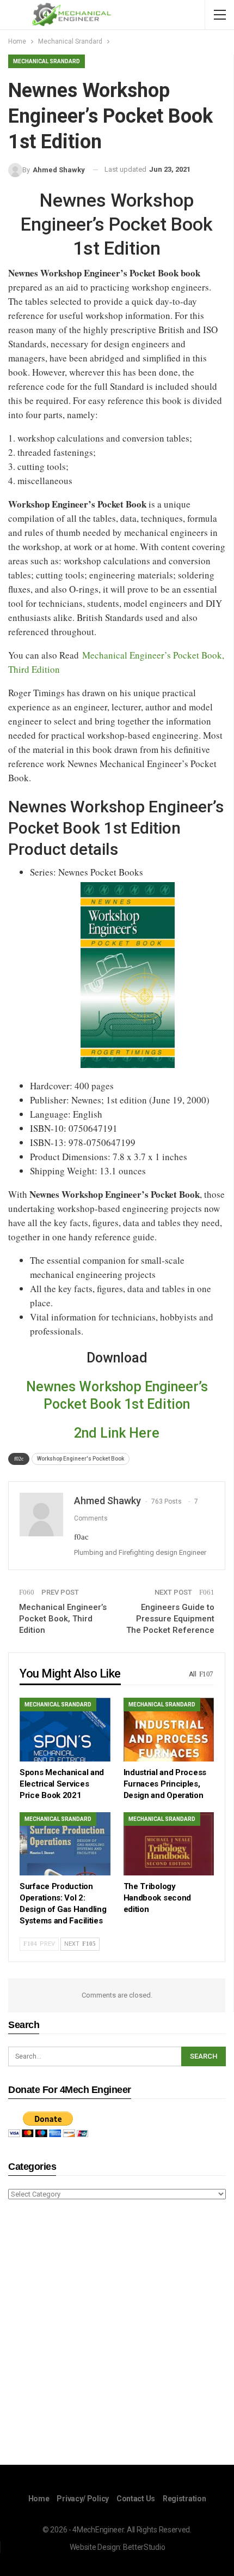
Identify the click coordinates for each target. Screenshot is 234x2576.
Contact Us (136, 2499)
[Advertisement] (117, 2334)
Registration (184, 2499)
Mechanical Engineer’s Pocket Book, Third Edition (63, 1619)
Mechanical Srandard (47, 61)
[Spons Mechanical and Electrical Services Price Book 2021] (65, 1730)
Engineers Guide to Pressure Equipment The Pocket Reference (170, 1619)
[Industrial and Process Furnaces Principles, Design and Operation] (169, 1730)
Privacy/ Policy (83, 2499)
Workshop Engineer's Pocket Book (81, 1459)
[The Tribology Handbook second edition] (169, 1844)
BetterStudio (144, 2547)
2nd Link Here (117, 1433)
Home (39, 2499)
